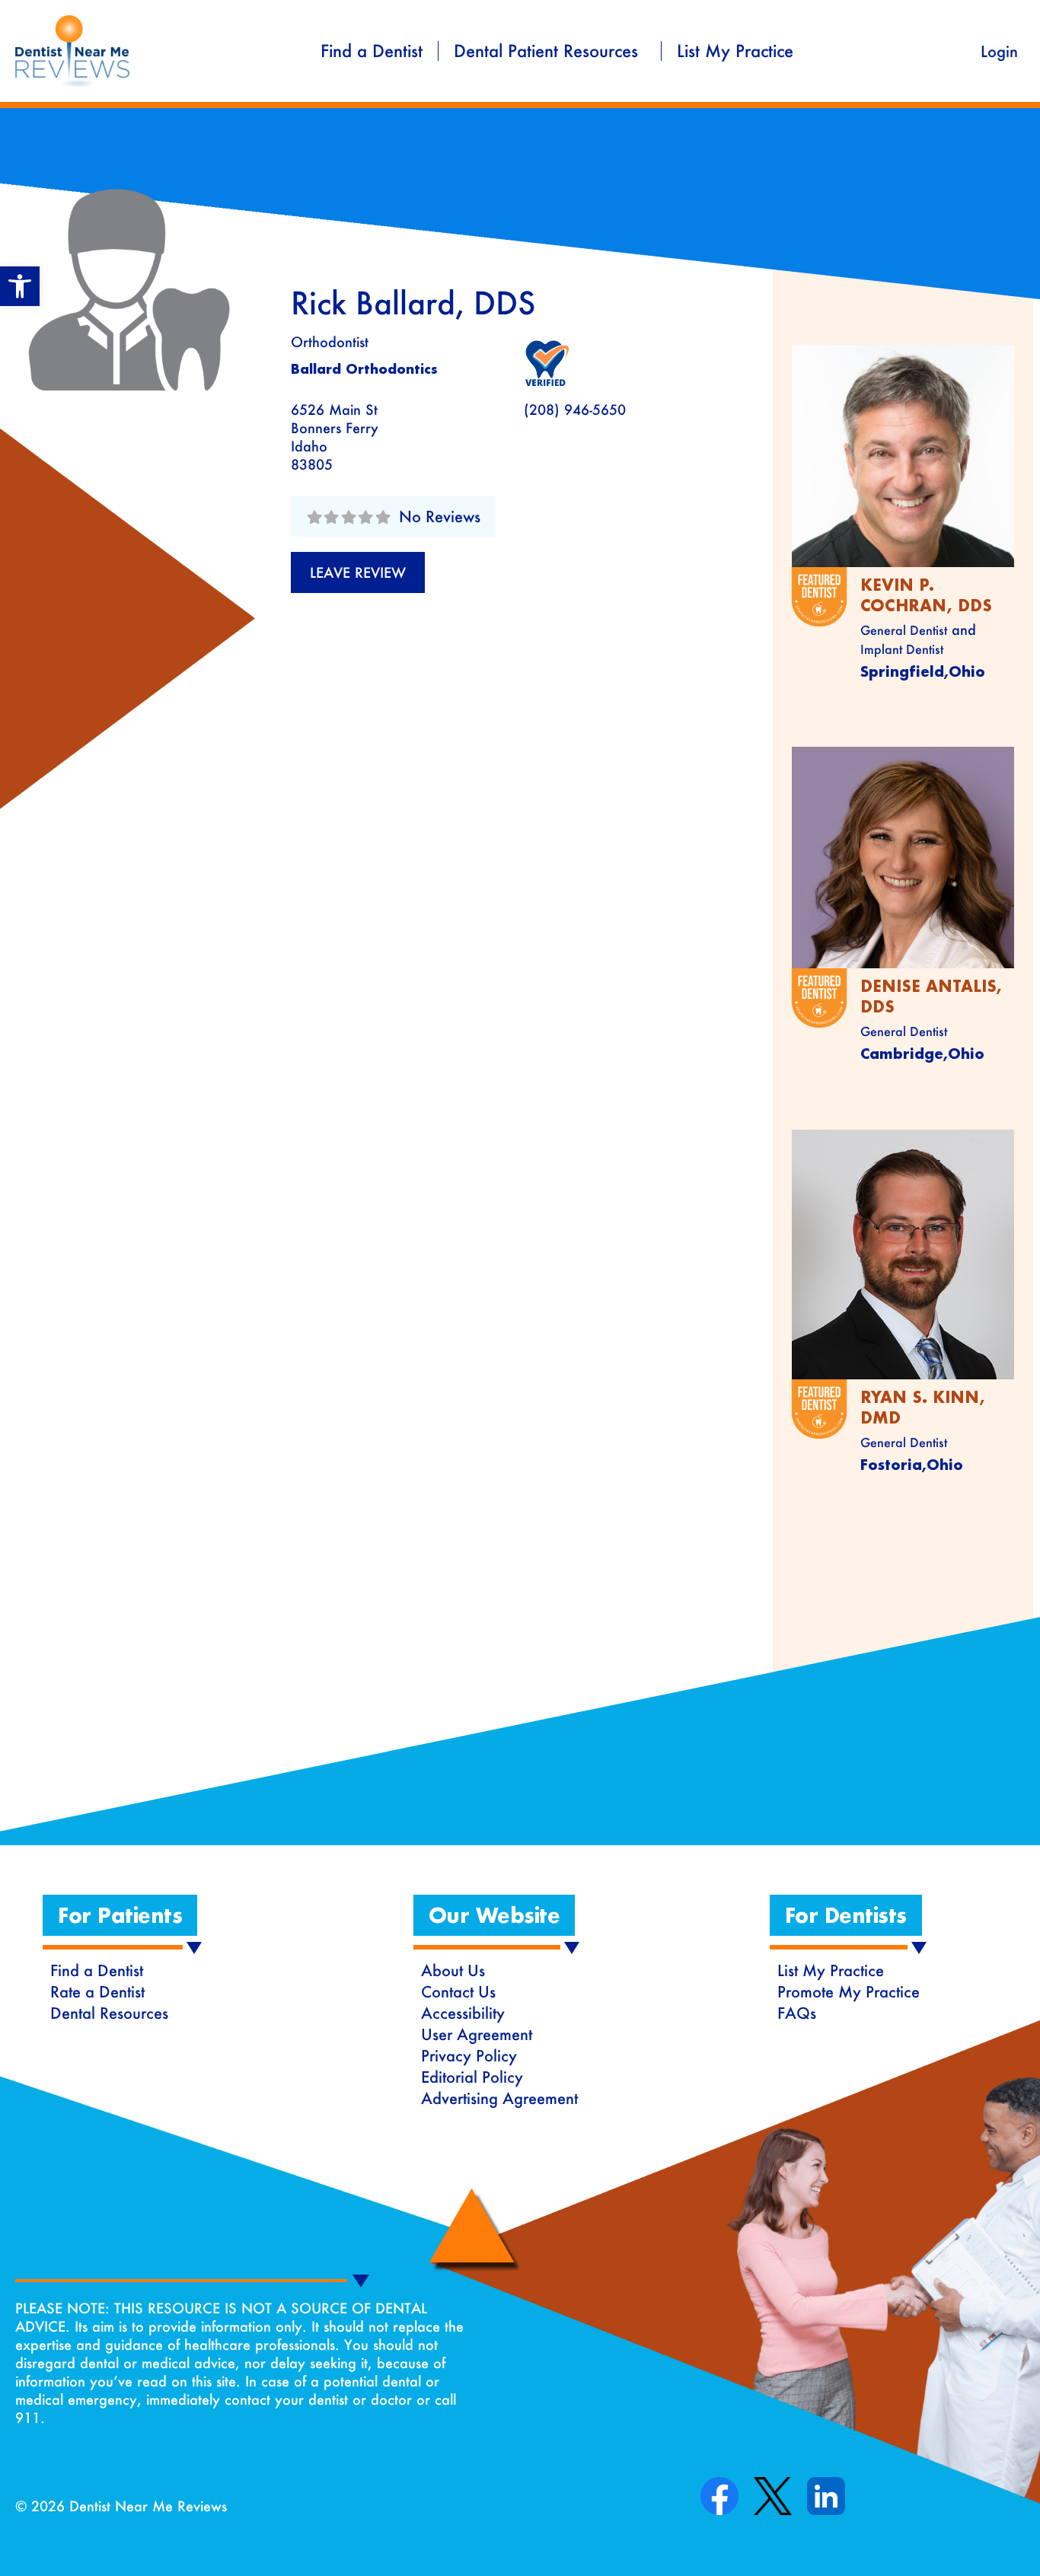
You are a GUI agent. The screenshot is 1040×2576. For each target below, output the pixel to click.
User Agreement (477, 2034)
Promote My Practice (849, 1991)
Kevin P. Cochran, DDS (926, 595)
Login (999, 51)
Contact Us (458, 1991)
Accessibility (463, 2013)
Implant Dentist (902, 649)
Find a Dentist (372, 51)
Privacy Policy (469, 2055)
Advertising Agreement (499, 2098)
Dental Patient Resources (546, 51)
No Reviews (440, 516)
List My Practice (735, 51)
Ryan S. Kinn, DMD (923, 1407)
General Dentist (904, 630)
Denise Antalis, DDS (931, 996)
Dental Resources (109, 2013)
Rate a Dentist (97, 1991)
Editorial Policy (472, 2077)
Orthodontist (330, 342)
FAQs (797, 2013)
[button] (20, 286)
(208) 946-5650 (575, 410)
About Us (453, 1970)
